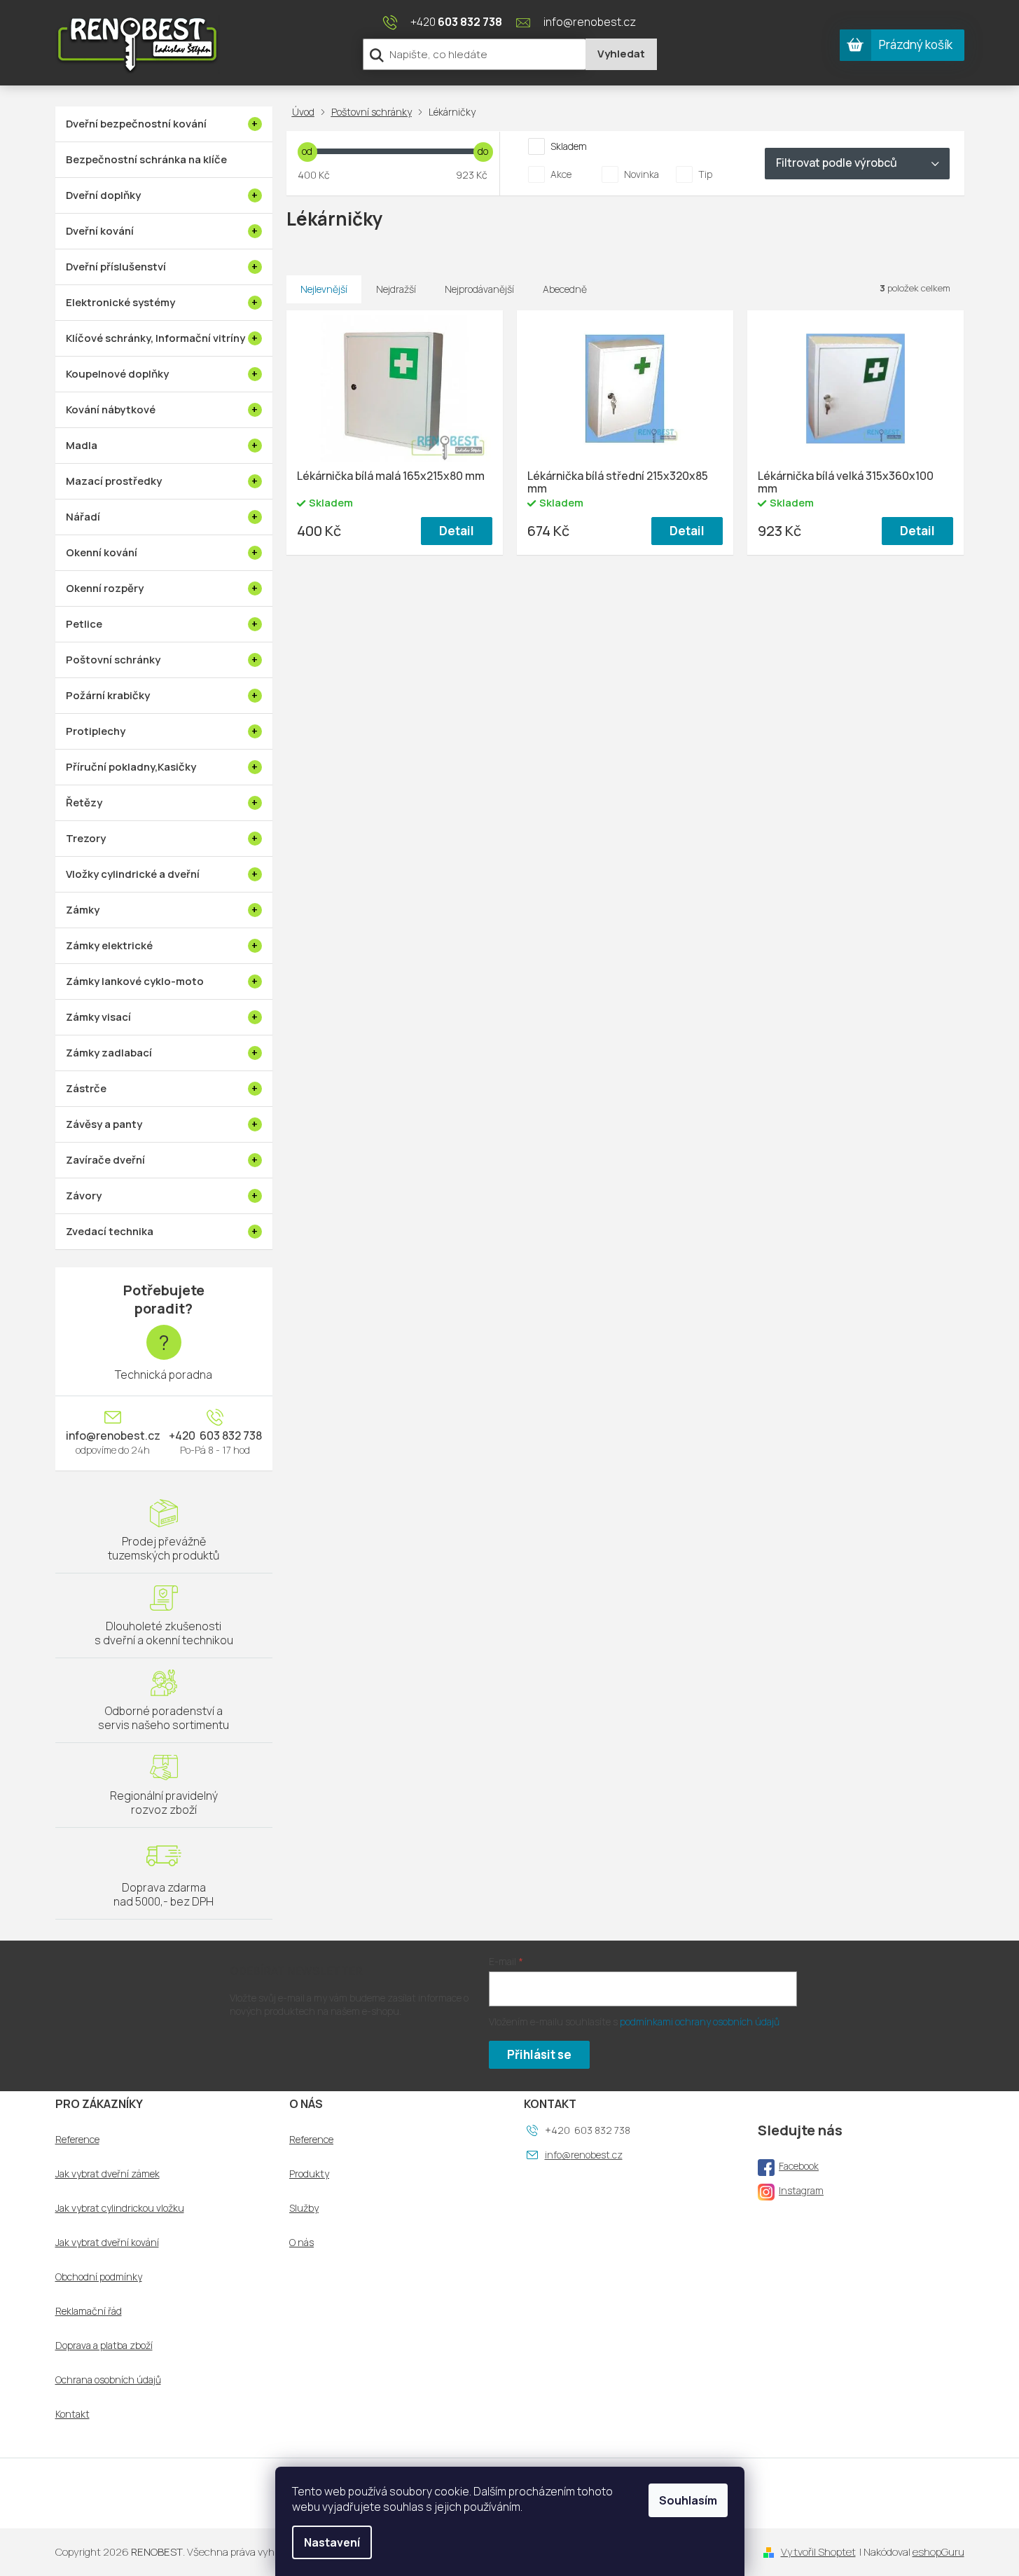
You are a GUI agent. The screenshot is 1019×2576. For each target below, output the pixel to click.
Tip (705, 174)
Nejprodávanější (479, 289)
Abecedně (565, 289)
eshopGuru (938, 2552)
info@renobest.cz (113, 1435)
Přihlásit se (539, 2054)
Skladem (569, 146)
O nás (301, 2243)
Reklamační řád (89, 2311)
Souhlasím (688, 2500)
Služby (304, 2208)
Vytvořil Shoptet (818, 2552)
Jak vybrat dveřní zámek (108, 2174)
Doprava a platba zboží (104, 2346)
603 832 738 (230, 1435)
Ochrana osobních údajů (108, 2380)
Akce (561, 174)
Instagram (801, 2190)
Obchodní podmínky (99, 2277)
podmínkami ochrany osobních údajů (700, 2021)
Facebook (799, 2166)
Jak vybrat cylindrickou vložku (120, 2208)
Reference (77, 2140)
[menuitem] (164, 124)
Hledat (621, 54)
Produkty (309, 2174)
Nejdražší (396, 289)
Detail (457, 531)
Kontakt (72, 2414)
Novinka (642, 174)
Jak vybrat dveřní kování (107, 2243)
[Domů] (306, 112)
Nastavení (332, 2542)
